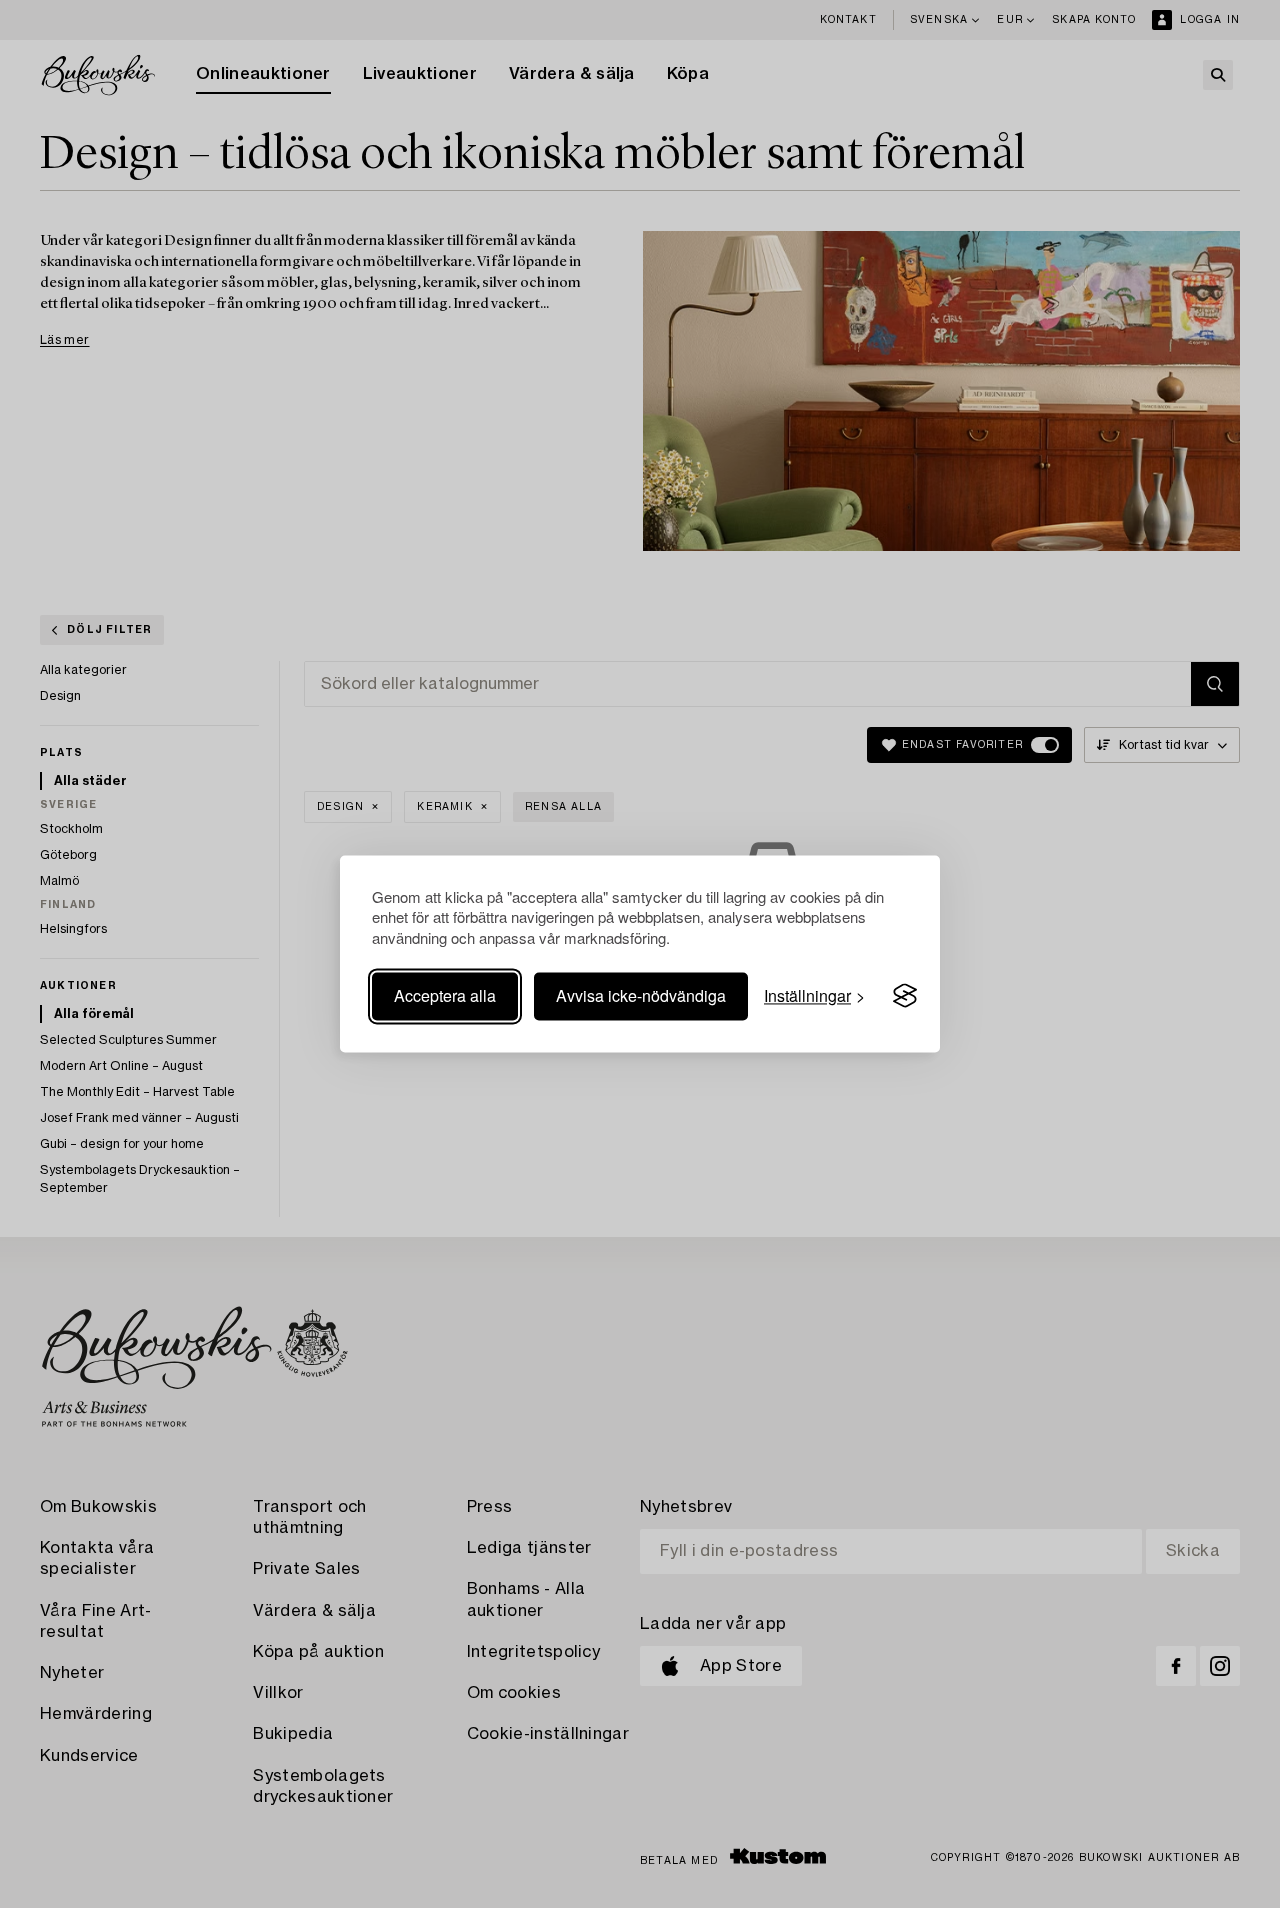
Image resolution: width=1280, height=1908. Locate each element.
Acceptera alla (445, 995)
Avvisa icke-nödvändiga (641, 995)
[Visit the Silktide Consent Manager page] (905, 996)
